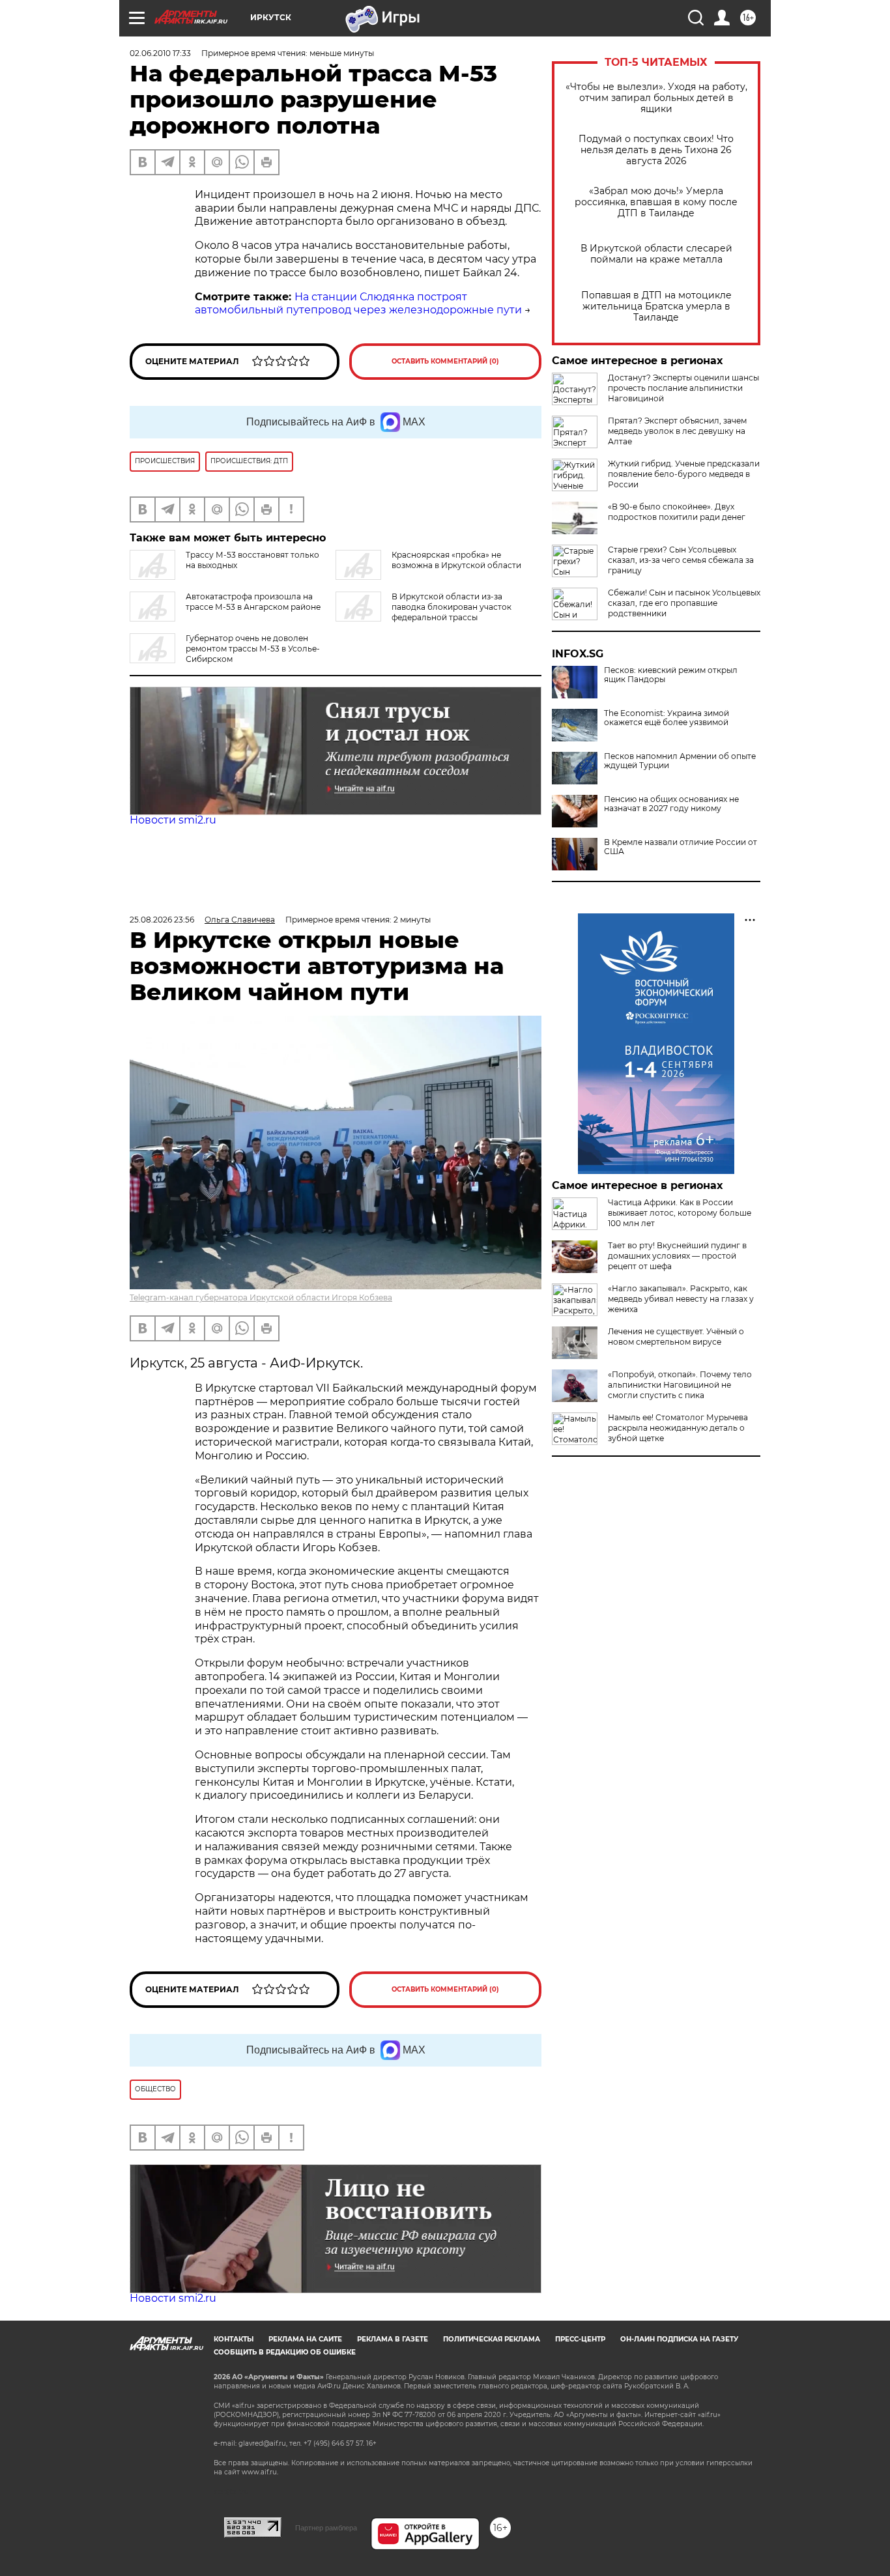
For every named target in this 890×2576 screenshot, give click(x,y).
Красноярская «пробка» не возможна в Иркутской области (456, 560)
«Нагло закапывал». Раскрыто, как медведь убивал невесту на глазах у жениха (681, 1299)
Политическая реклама (492, 2339)
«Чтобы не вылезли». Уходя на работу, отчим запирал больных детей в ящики (656, 98)
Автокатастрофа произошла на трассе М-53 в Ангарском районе (253, 602)
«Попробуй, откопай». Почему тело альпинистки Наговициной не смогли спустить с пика (680, 1385)
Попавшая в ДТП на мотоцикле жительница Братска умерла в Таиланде (656, 307)
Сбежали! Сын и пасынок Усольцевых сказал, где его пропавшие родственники (684, 603)
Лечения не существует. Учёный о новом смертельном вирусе (676, 1337)
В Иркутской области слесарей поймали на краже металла (656, 254)
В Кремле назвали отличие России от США (681, 847)
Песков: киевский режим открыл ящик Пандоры (671, 675)
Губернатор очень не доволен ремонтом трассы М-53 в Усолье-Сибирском (253, 649)
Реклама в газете (393, 2339)
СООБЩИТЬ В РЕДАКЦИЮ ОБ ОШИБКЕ (285, 2352)
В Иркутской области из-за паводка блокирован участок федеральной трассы (452, 607)
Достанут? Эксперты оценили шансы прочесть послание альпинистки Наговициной (683, 388)
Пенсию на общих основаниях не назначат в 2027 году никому (671, 804)
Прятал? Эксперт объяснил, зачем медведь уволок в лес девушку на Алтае (677, 431)
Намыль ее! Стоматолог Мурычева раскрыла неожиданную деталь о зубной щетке (678, 1428)
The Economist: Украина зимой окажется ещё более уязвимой (667, 718)
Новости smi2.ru (173, 820)
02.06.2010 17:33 (160, 53)
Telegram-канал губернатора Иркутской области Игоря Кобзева (261, 1297)
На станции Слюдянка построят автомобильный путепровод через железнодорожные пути (358, 304)
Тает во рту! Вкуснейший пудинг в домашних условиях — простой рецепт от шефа (677, 1256)
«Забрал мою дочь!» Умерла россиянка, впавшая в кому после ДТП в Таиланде (656, 202)
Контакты (234, 2339)
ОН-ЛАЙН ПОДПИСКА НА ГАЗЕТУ (679, 2339)
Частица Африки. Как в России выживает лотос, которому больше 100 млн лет (680, 1213)
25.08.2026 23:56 (162, 920)
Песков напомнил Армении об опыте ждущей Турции (680, 761)
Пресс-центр (580, 2339)
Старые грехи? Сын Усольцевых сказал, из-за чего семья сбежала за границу (681, 560)
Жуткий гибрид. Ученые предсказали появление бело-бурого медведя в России (684, 474)
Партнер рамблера (326, 2528)
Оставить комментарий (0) (445, 361)
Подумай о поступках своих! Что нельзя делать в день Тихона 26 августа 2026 (656, 150)
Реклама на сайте (305, 2339)
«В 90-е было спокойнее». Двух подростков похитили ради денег (677, 512)
